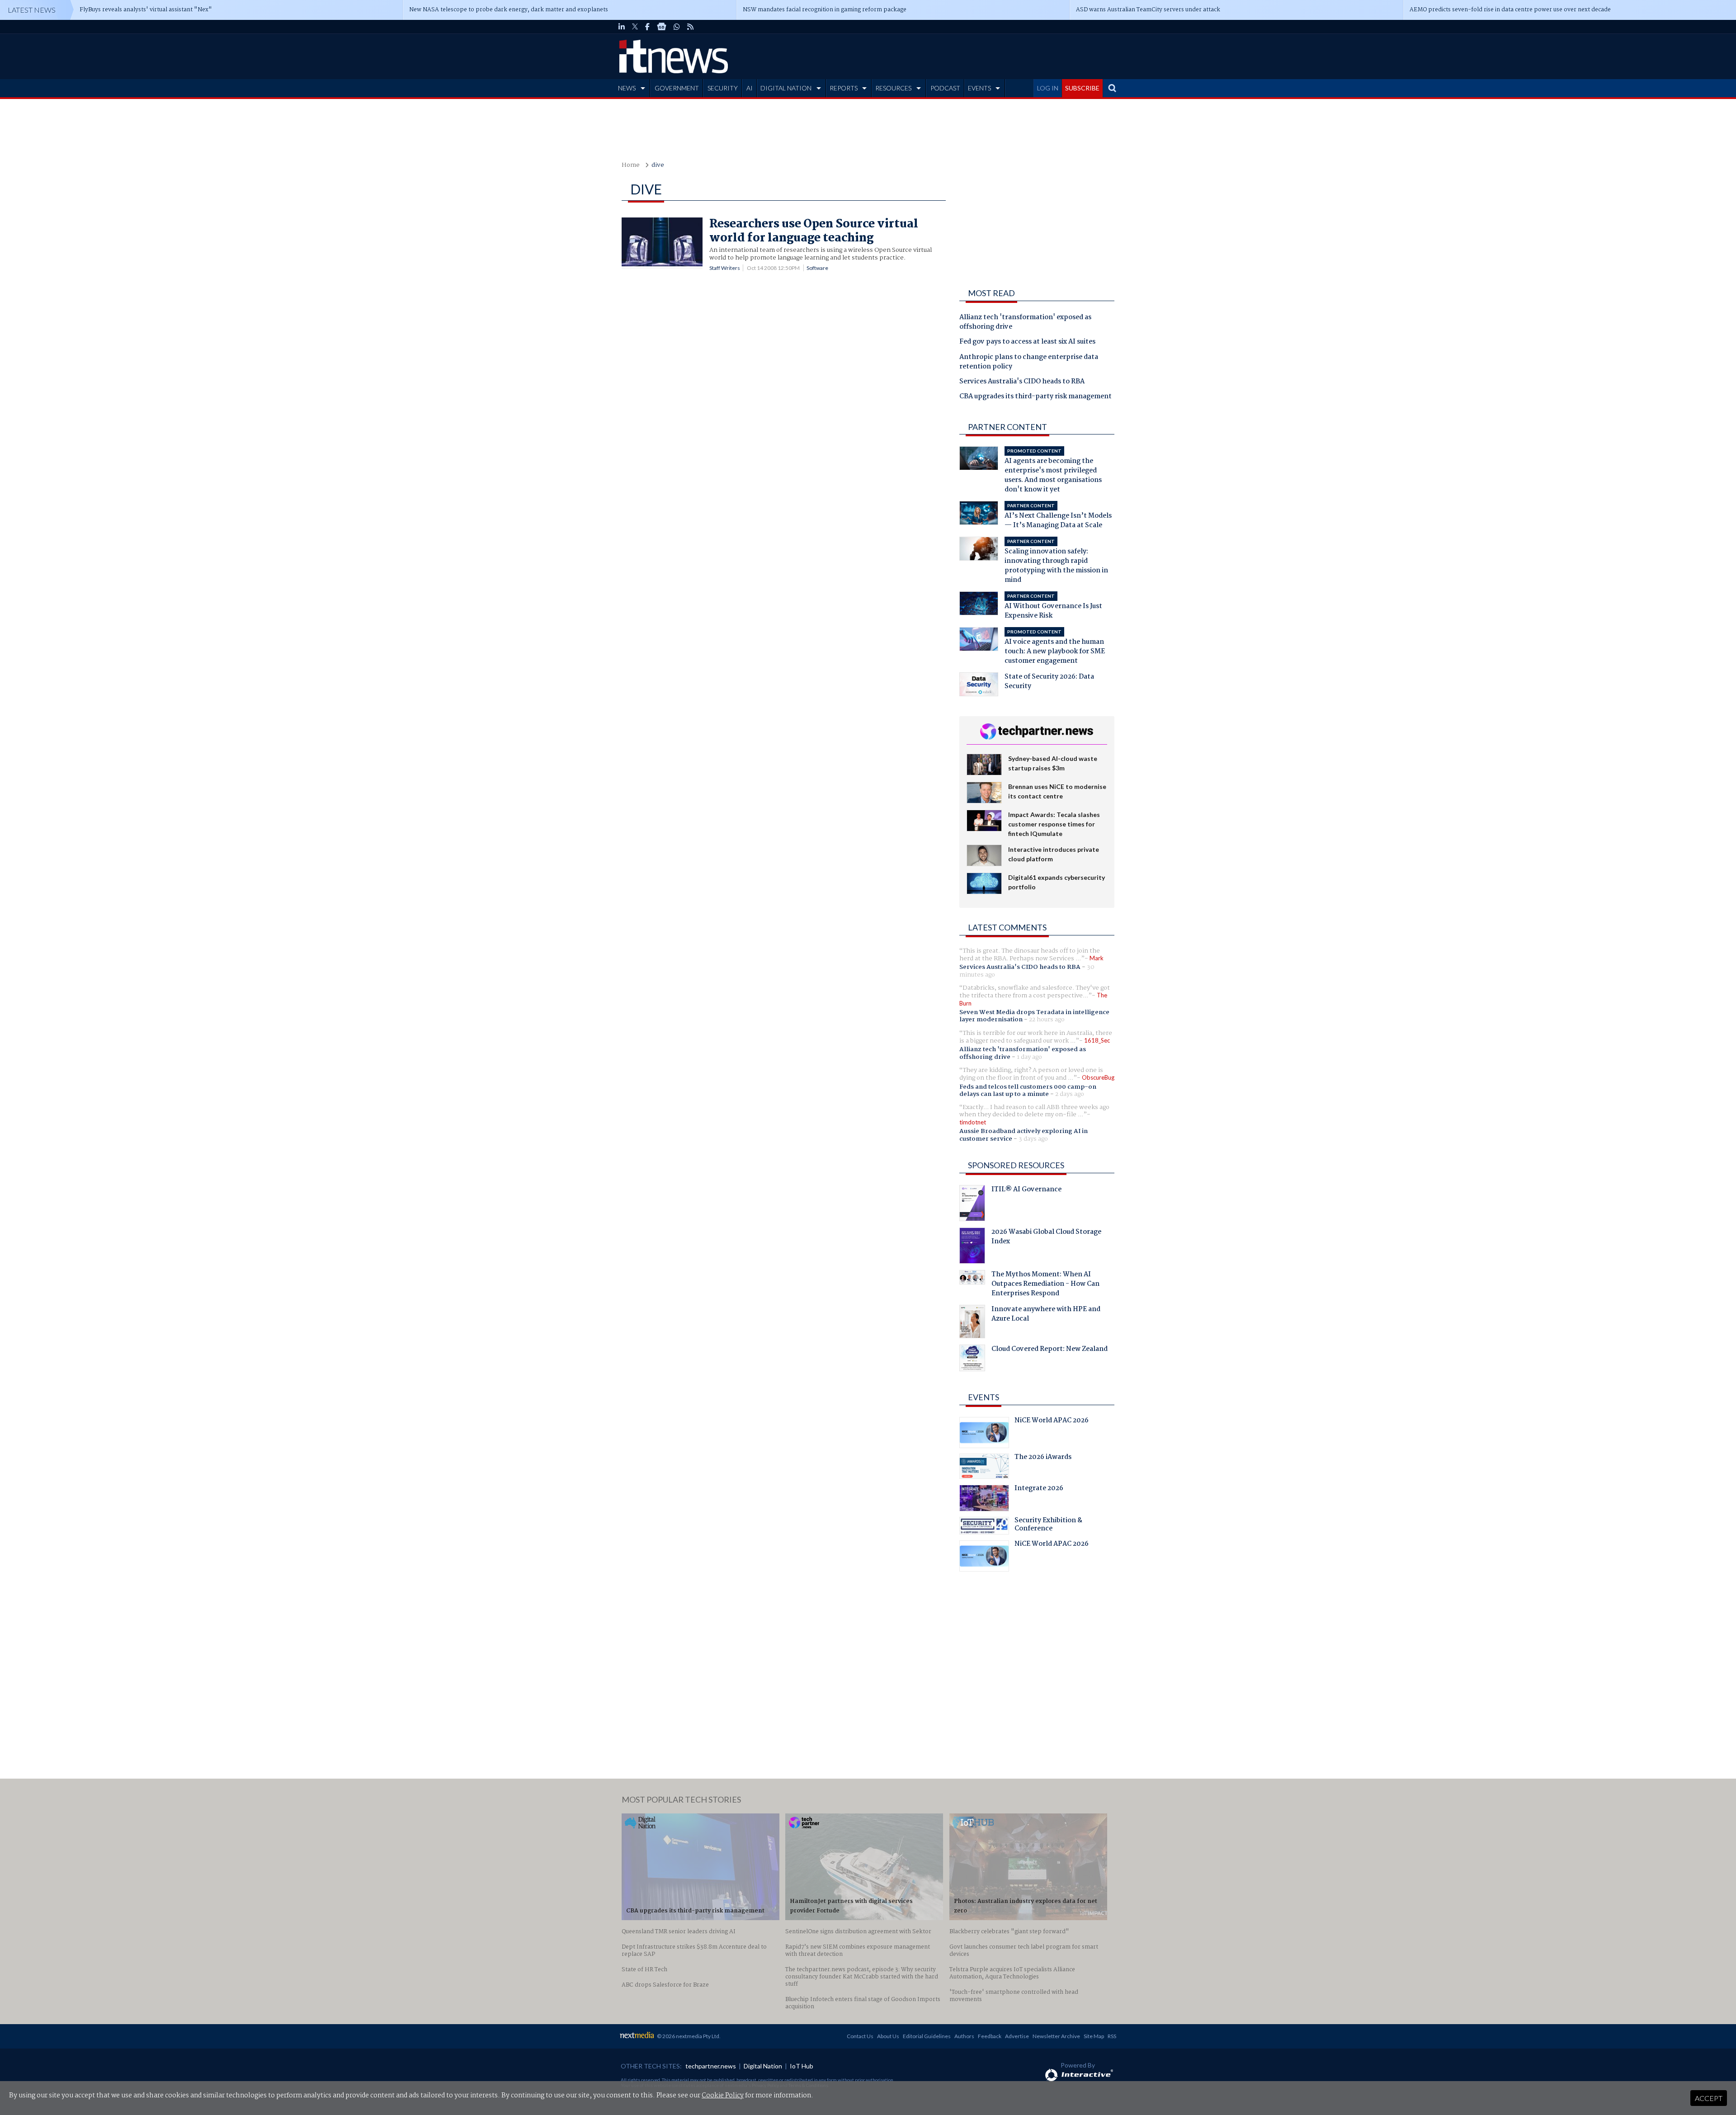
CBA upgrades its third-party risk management (1035, 397)
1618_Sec (1097, 1040)
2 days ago (1070, 1094)
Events (984, 1397)
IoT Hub (802, 2066)
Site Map (1094, 2036)
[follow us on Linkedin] (622, 27)
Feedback (990, 2036)
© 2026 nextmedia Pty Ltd (688, 2036)
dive (658, 165)
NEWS (627, 88)
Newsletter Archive (1056, 2036)
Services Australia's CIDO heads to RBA (1022, 382)
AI (750, 88)
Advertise (1017, 2036)
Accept (1709, 2098)
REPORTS (844, 88)
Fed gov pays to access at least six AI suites (1027, 342)
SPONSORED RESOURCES (1016, 1165)
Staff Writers (725, 268)
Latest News (32, 10)
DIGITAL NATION (786, 88)
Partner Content (1007, 427)
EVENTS (979, 88)
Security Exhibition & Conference (1048, 1525)
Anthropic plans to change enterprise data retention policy (1029, 362)
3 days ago (1033, 1139)
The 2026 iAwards (1043, 1458)
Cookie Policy (723, 2096)
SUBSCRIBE (1082, 88)
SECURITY (723, 88)
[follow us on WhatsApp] (677, 27)
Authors (964, 2036)
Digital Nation (763, 2066)
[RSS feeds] (690, 27)
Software (817, 268)
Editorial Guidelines (927, 2036)
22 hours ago (1047, 1020)
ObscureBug (1098, 1077)
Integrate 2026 (1039, 1489)
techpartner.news (711, 2066)
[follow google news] (662, 27)
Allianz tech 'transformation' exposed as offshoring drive (1025, 323)
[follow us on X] (635, 27)
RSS (1112, 2036)
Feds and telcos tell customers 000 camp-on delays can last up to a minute (1028, 1091)
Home (631, 165)
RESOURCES (893, 88)
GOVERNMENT (677, 88)
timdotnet (973, 1122)
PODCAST (945, 88)
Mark (1097, 958)
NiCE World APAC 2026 (1052, 1421)
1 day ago (1029, 1057)
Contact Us (860, 2036)
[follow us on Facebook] (647, 27)
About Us (888, 2036)
